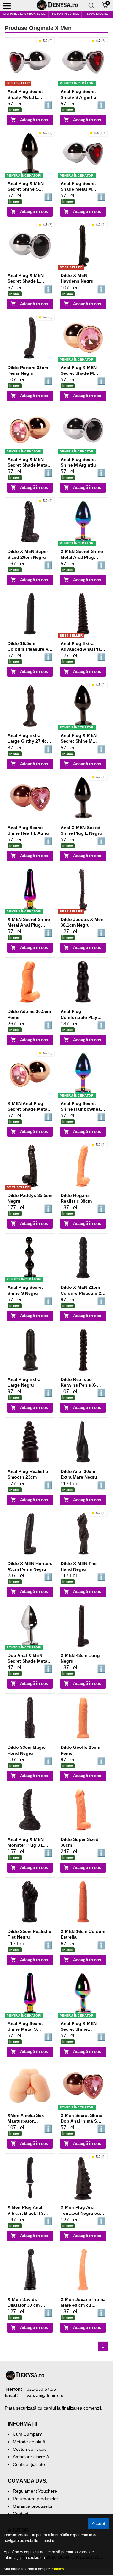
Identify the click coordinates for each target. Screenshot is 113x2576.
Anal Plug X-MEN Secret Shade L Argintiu (26, 281)
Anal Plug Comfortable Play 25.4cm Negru (79, 1017)
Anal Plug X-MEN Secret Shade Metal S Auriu (28, 465)
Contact (21, 2514)
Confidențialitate (29, 2464)
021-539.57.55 (41, 2389)
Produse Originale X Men (38, 28)
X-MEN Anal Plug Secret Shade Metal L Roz (28, 1109)
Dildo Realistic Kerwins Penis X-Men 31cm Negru (79, 1385)
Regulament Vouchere (35, 2491)
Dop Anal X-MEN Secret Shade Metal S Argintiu (28, 1661)
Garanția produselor (33, 2506)
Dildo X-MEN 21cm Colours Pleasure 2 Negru (81, 1293)
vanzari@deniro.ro (45, 2395)
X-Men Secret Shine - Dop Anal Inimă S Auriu (83, 2121)
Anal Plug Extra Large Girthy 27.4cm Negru (29, 741)
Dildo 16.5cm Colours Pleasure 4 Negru (28, 649)
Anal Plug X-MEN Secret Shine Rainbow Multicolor (81, 2029)
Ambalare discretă (31, 2457)
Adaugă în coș (34, 120)
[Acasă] (60, 5)
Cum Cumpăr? (27, 2434)
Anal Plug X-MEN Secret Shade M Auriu (79, 373)
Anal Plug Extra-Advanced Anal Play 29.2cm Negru (82, 649)
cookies (57, 2569)
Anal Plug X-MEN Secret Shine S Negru (26, 189)
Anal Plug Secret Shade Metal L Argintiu (25, 97)
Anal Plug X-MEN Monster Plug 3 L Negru (26, 1845)
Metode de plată (29, 2442)
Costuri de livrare (30, 2449)
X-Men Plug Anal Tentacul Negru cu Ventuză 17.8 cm (80, 2213)
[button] (46, 41)
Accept (98, 2523)
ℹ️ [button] (48, 105)
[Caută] (91, 5)
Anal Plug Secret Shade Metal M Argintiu (78, 189)
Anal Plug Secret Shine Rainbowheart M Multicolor (82, 1109)
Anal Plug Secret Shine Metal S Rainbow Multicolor (28, 2029)
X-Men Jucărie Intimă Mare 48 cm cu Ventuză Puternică (83, 2305)
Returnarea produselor (35, 2499)
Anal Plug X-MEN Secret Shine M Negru (79, 741)
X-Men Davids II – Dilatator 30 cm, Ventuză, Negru (26, 2305)
